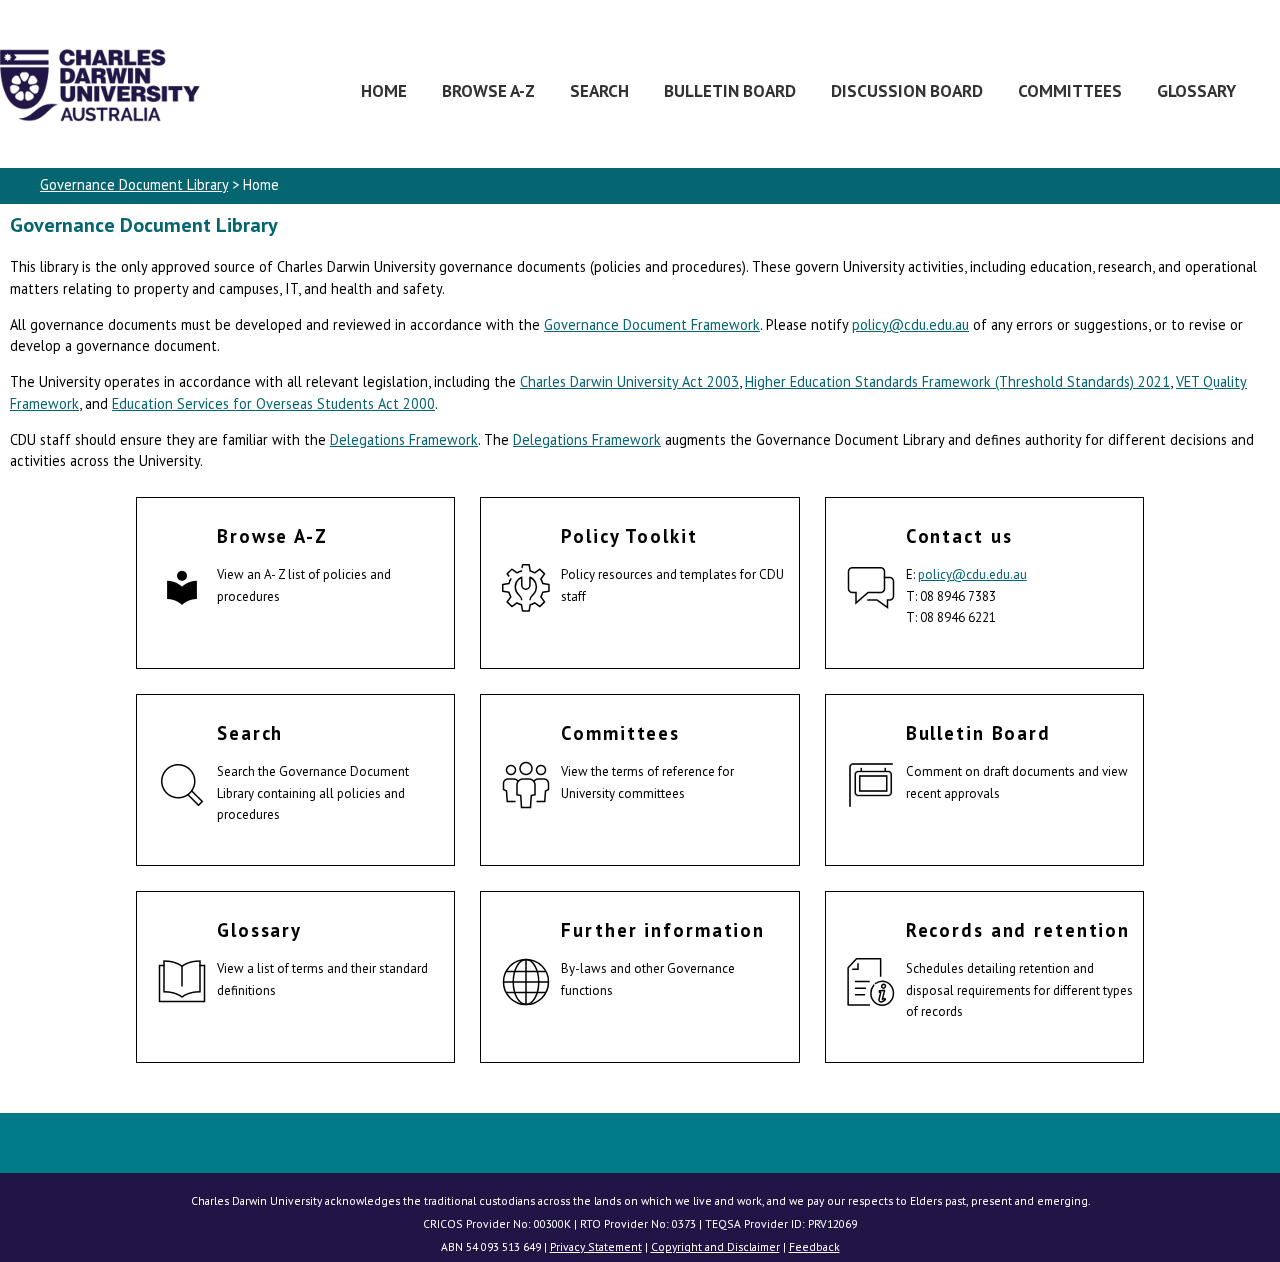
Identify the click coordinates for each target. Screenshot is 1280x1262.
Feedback (814, 1246)
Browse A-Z (488, 90)
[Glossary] (182, 985)
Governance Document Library (134, 184)
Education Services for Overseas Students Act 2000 (273, 403)
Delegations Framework (404, 439)
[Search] (182, 788)
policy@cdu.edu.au (910, 324)
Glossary (1196, 90)
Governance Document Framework (652, 324)
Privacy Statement (596, 1246)
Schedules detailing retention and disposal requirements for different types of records (1019, 990)
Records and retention (1018, 930)
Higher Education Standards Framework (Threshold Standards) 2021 (957, 381)
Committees (1070, 90)
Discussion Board (907, 90)
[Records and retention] (871, 985)
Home (384, 90)
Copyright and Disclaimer (715, 1246)
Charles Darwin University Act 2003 (629, 381)
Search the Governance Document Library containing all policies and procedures (313, 793)
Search (599, 90)
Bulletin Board (730, 90)
